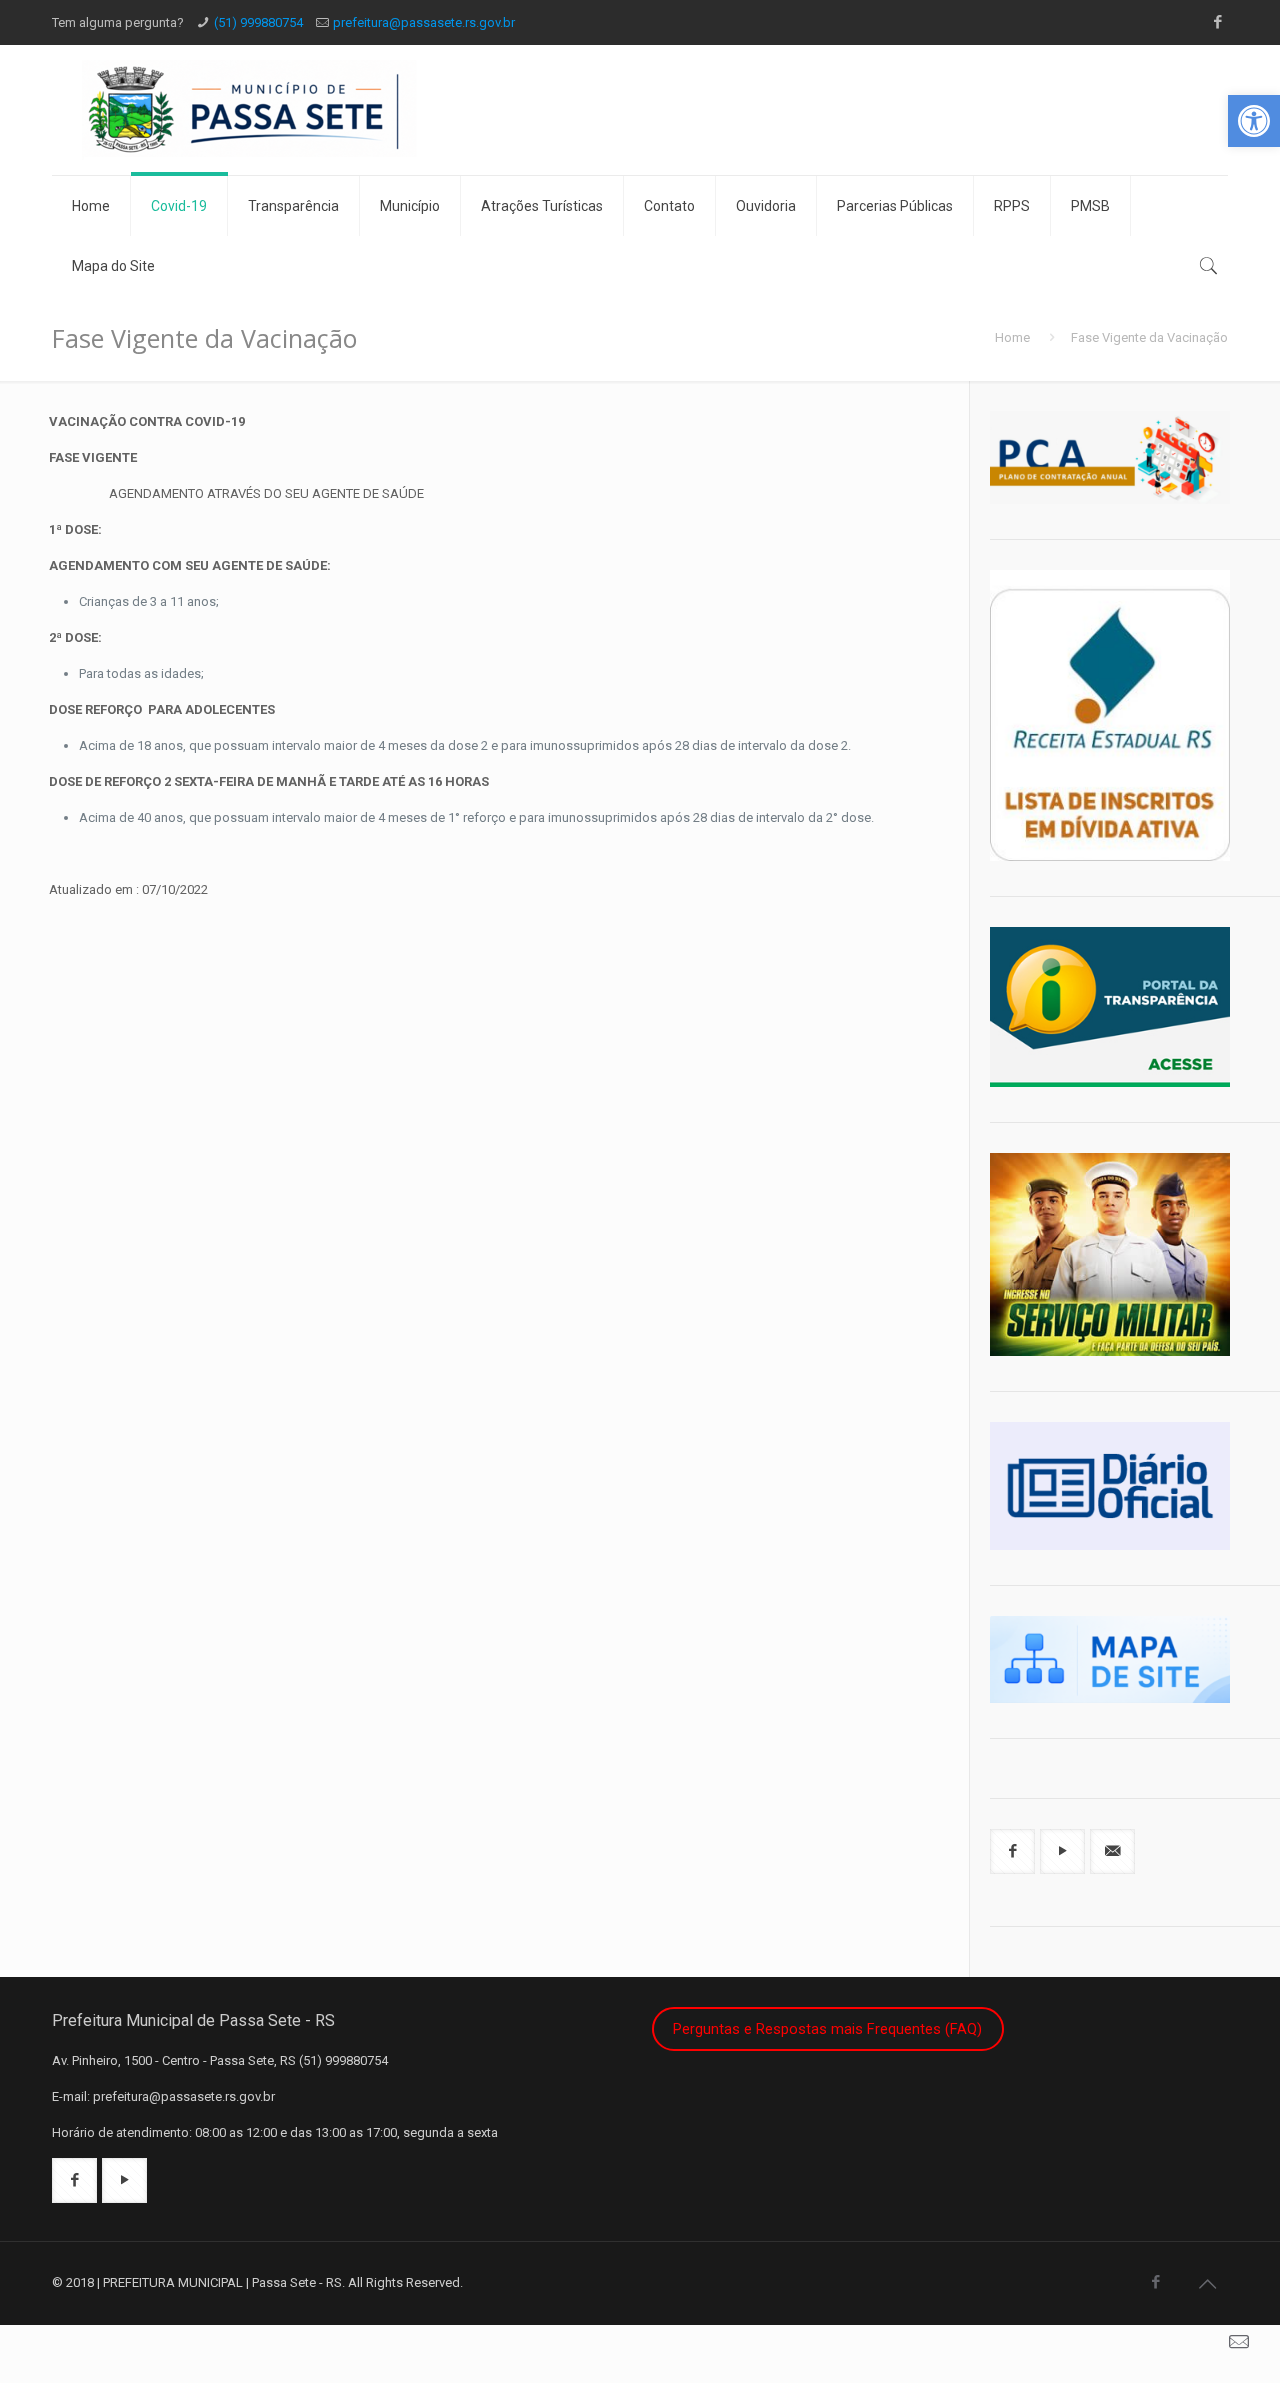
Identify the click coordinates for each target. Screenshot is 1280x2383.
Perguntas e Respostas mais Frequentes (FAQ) (827, 2029)
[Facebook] (1217, 22)
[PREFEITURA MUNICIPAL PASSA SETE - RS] (308, 110)
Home (1012, 337)
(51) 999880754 (258, 22)
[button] (1254, 121)
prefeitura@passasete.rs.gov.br (424, 22)
